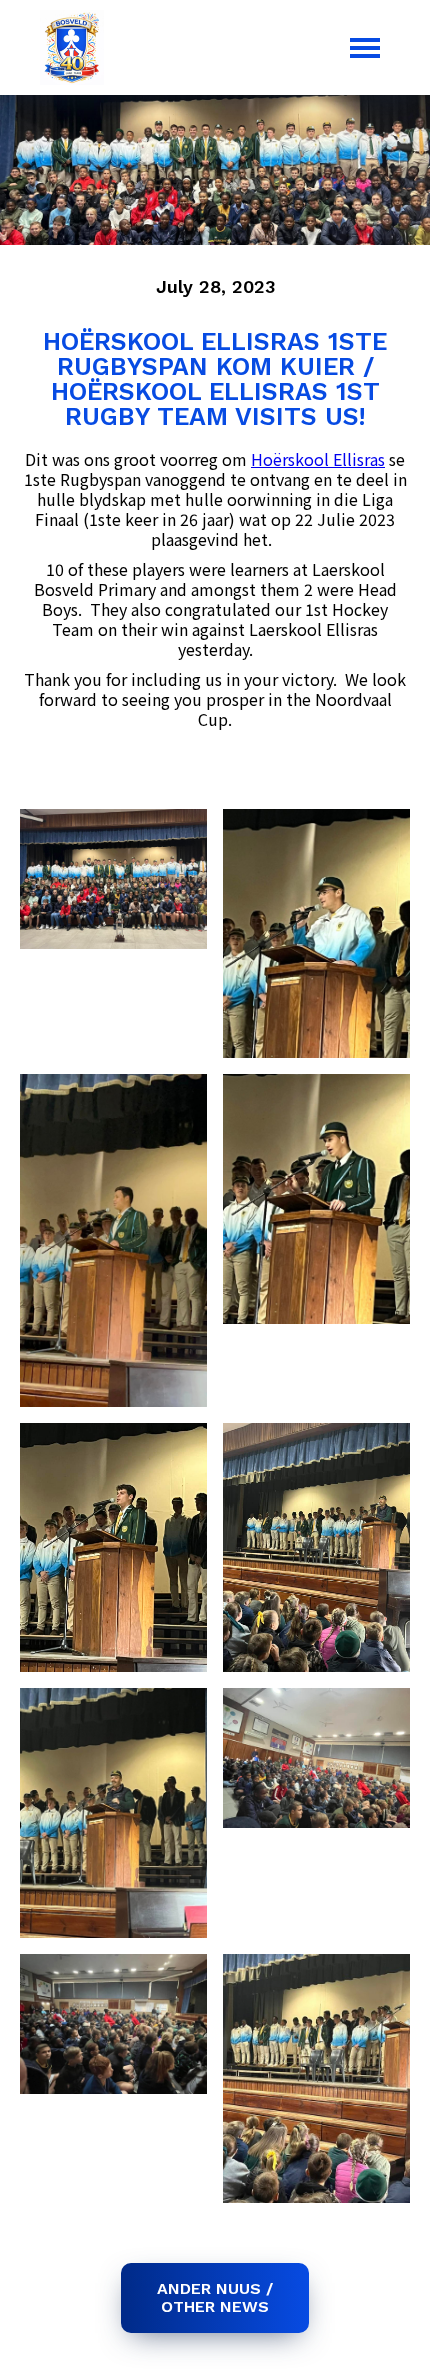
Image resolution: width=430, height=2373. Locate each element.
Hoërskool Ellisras (318, 459)
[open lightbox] (113, 879)
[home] (67, 47)
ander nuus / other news (215, 2297)
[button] (365, 48)
